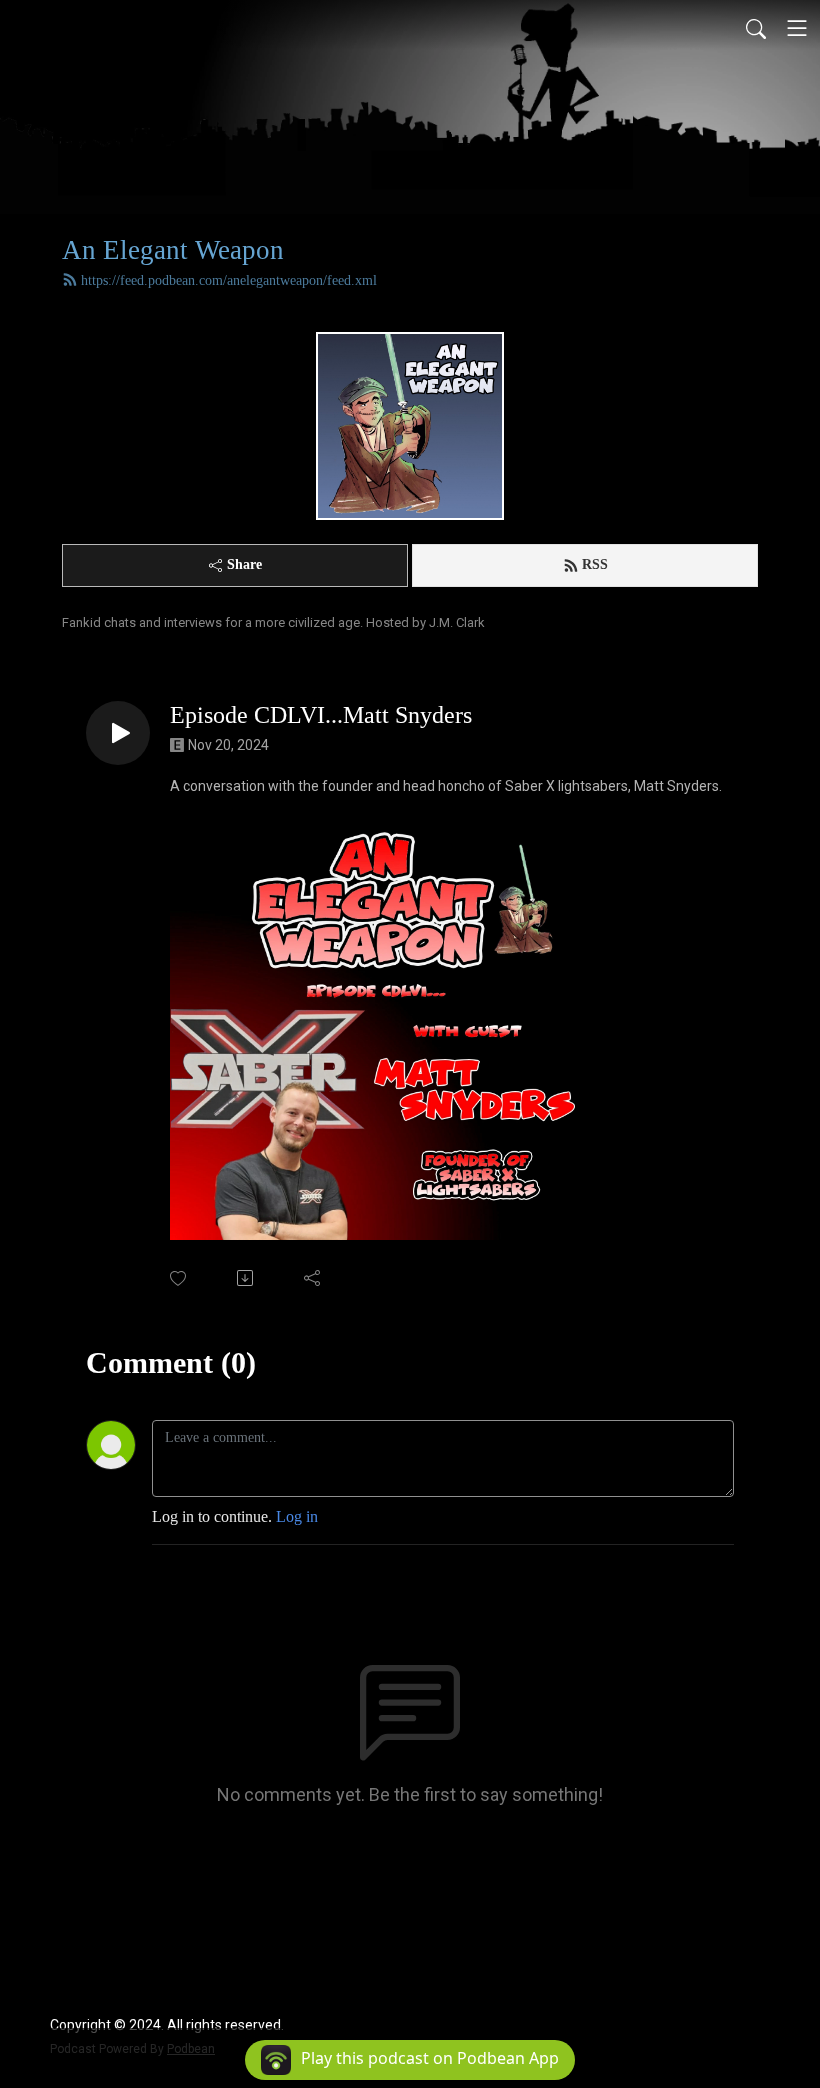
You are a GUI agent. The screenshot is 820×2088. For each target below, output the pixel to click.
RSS (595, 564)
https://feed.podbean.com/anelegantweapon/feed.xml (229, 280)
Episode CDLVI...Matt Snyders (321, 715)
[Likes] (179, 1278)
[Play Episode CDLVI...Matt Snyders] (118, 733)
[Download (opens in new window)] (246, 1278)
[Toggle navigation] (797, 28)
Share (244, 564)
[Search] (756, 28)
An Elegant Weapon (173, 250)
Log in (297, 1516)
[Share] (313, 1278)
